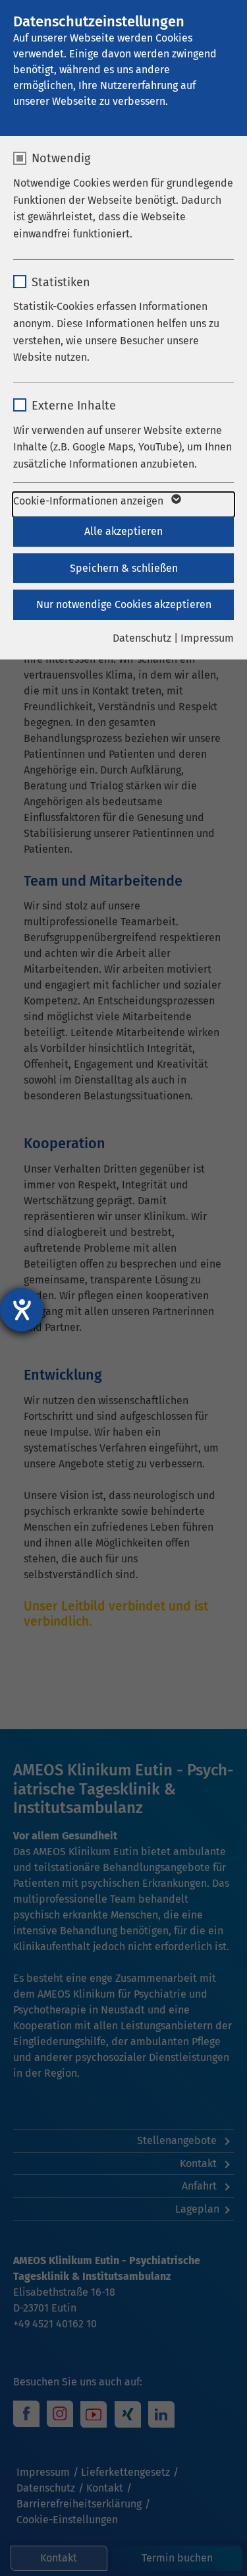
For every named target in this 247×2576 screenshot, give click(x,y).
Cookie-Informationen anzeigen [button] (90, 501)
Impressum (207, 638)
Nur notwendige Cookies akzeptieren (124, 604)
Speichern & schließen (124, 568)
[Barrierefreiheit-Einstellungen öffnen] (22, 1310)
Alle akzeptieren (123, 531)
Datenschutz (142, 638)
